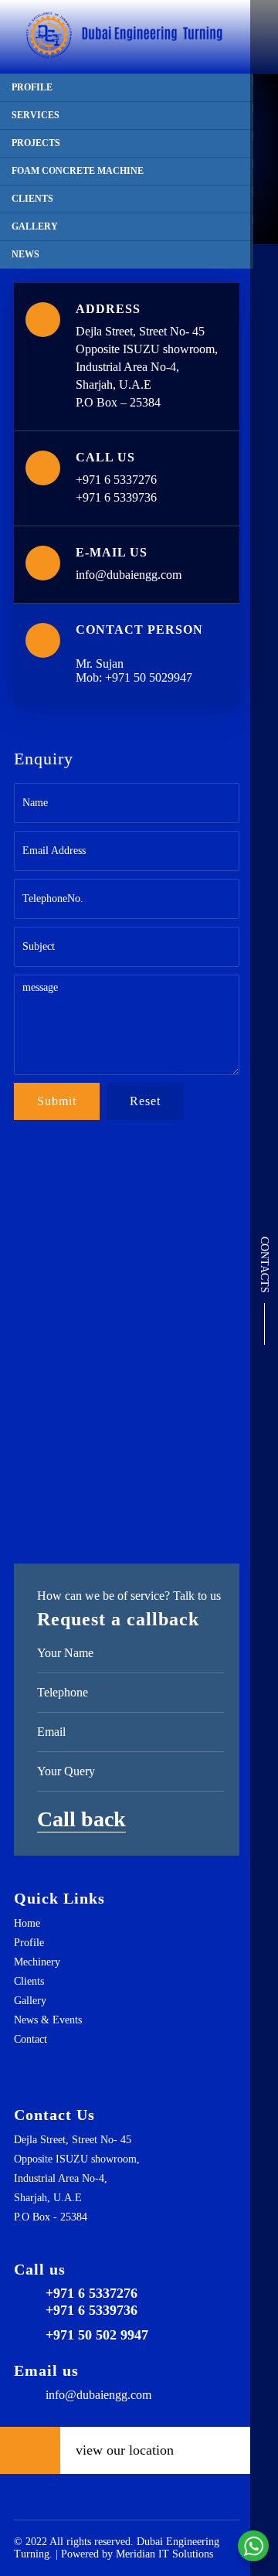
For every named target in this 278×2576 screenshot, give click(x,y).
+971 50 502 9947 (97, 2335)
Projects (36, 143)
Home (27, 1923)
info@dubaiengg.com (129, 575)
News (25, 254)
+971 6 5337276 (116, 480)
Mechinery (37, 1962)
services (36, 115)
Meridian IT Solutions (164, 2554)
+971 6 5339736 (116, 497)
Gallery (35, 226)
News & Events (48, 2020)
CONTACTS (264, 1265)
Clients (32, 199)
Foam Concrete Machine (78, 171)
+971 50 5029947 (149, 677)
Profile (32, 87)
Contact (31, 2039)
